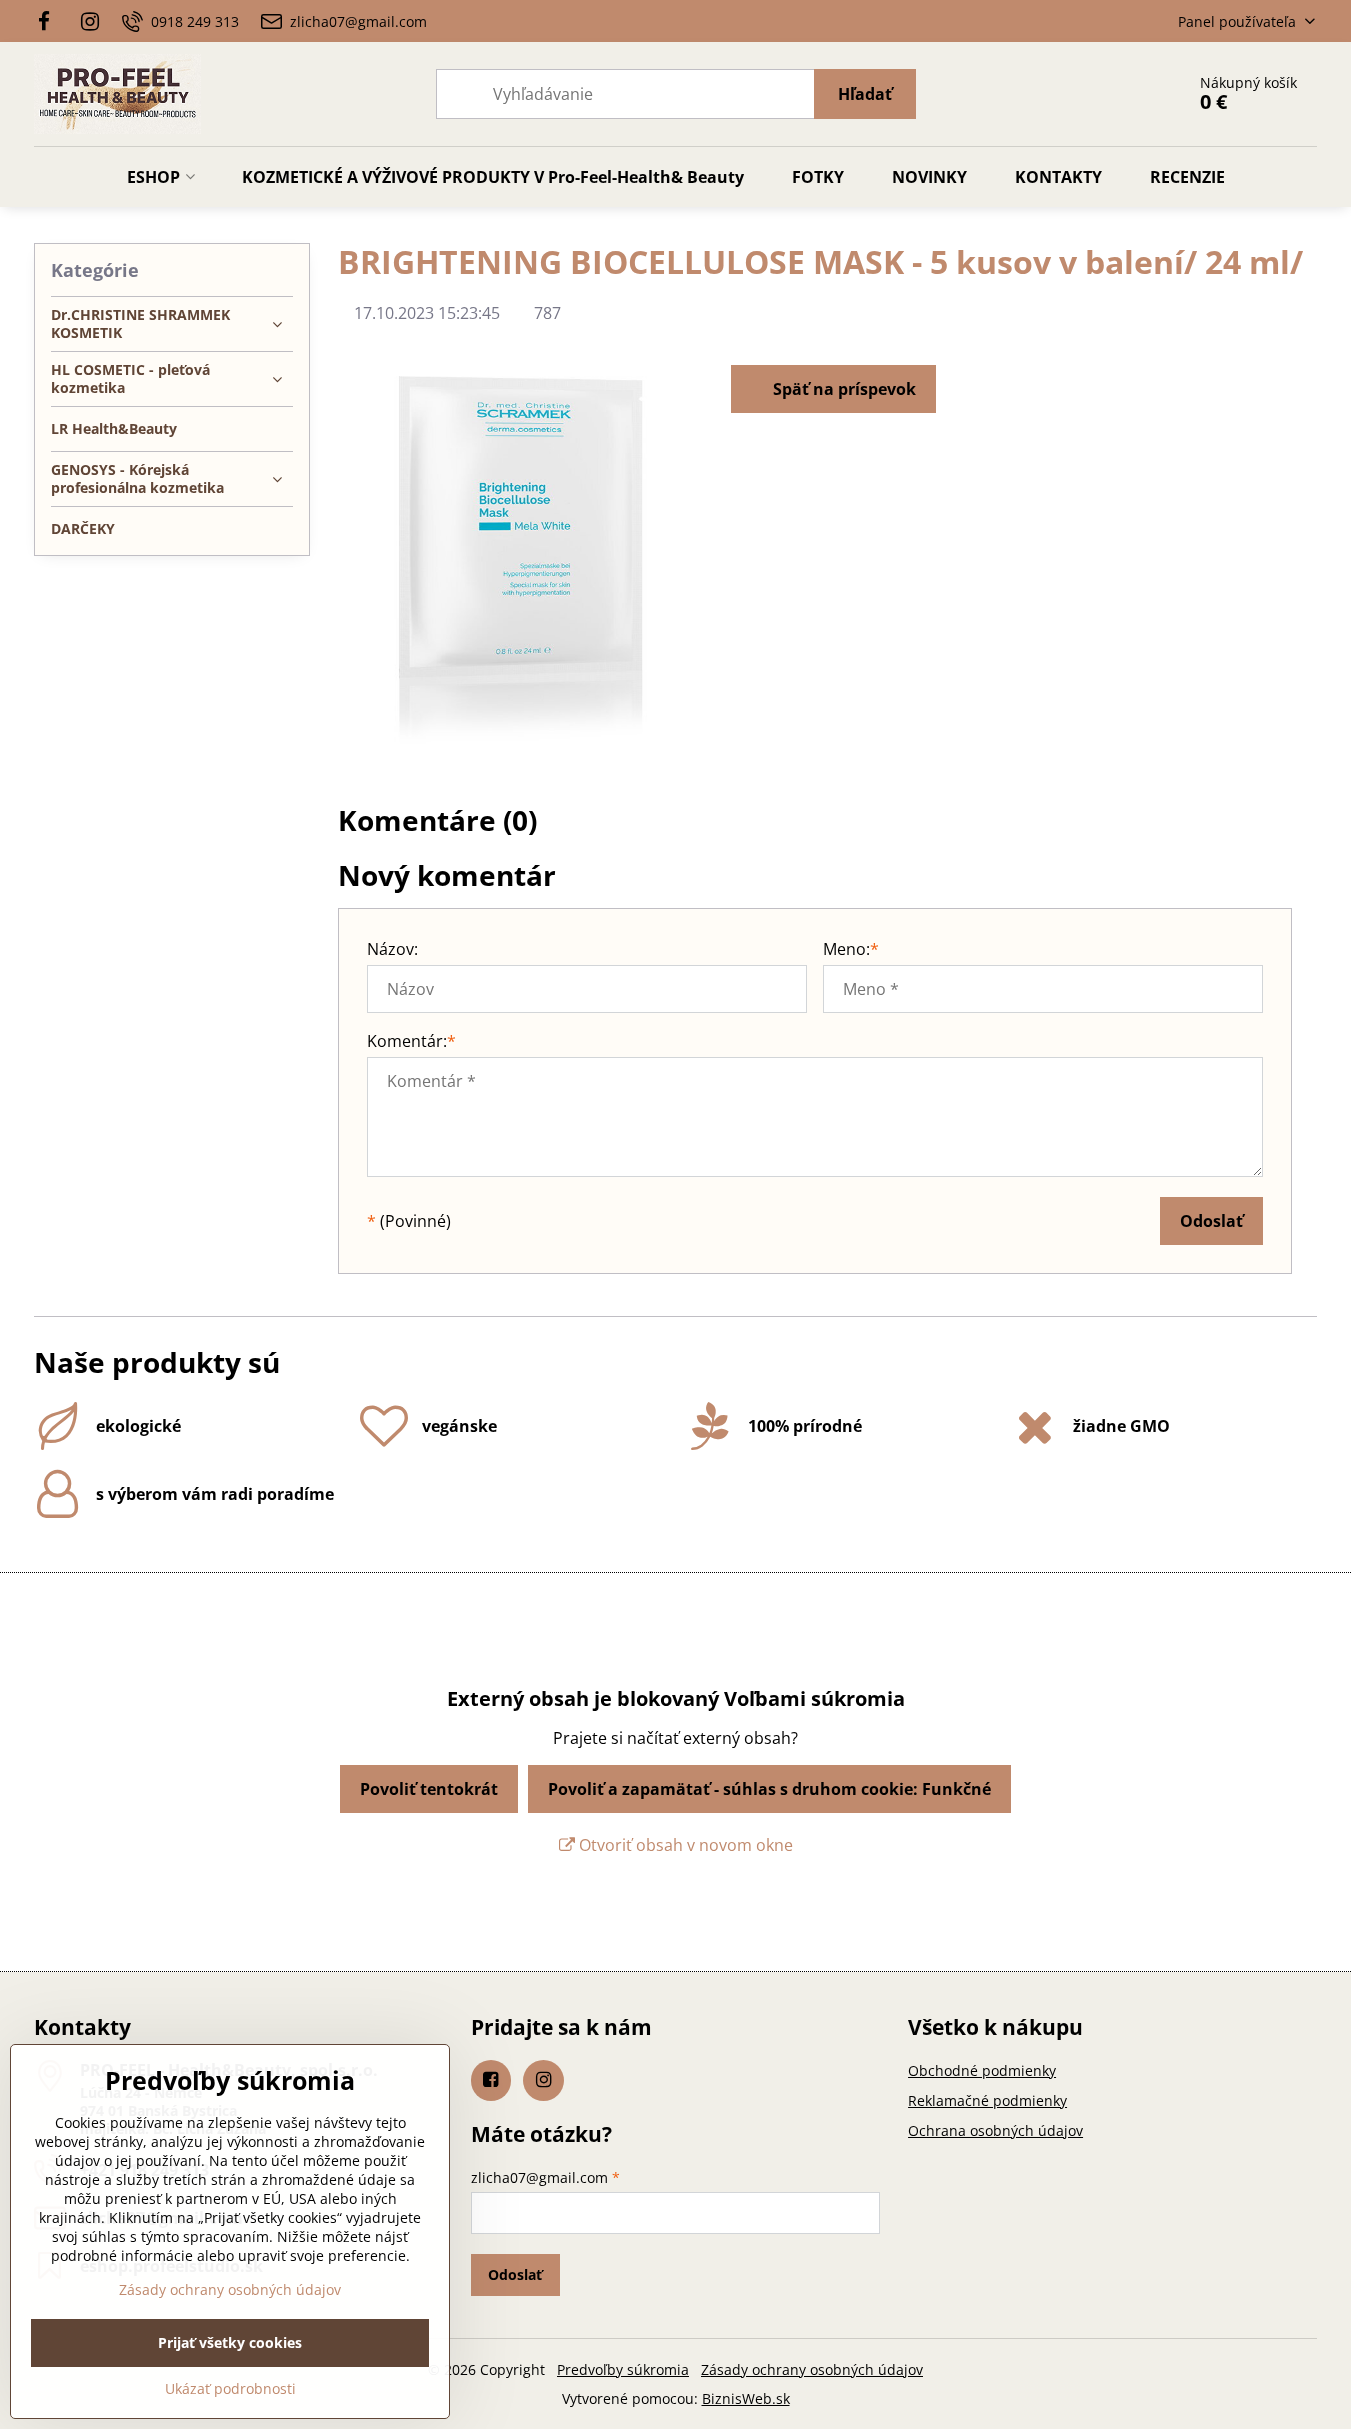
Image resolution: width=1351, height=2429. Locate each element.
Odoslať (1211, 1221)
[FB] (50, 21)
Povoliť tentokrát (429, 1789)
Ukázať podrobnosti (230, 2388)
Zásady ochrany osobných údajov (812, 2369)
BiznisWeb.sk (746, 2398)
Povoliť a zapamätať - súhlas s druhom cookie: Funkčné (769, 1789)
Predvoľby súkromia (623, 2369)
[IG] (90, 21)
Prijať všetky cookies (230, 2342)
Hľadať (865, 94)
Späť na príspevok (842, 389)
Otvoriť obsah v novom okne (684, 1845)
